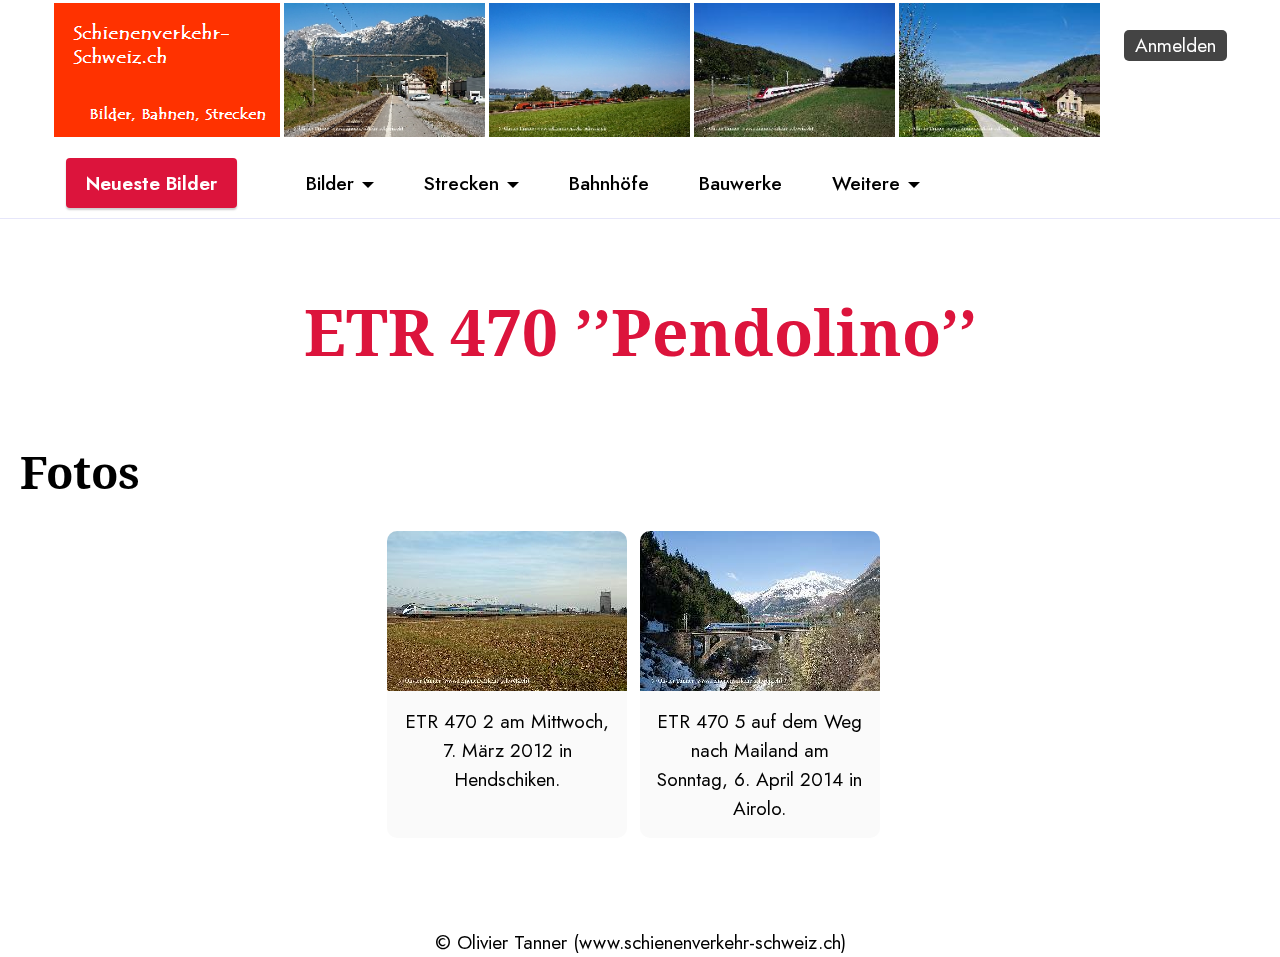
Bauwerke (740, 183)
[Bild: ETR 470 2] (507, 684)
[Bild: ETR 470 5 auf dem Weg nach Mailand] (760, 684)
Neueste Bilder (151, 183)
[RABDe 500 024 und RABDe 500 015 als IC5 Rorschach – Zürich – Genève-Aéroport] (794, 130)
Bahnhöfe (609, 183)
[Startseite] (167, 130)
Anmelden (1175, 45)
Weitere (866, 183)
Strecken (461, 183)
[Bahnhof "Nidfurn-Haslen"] (384, 130)
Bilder (330, 183)
